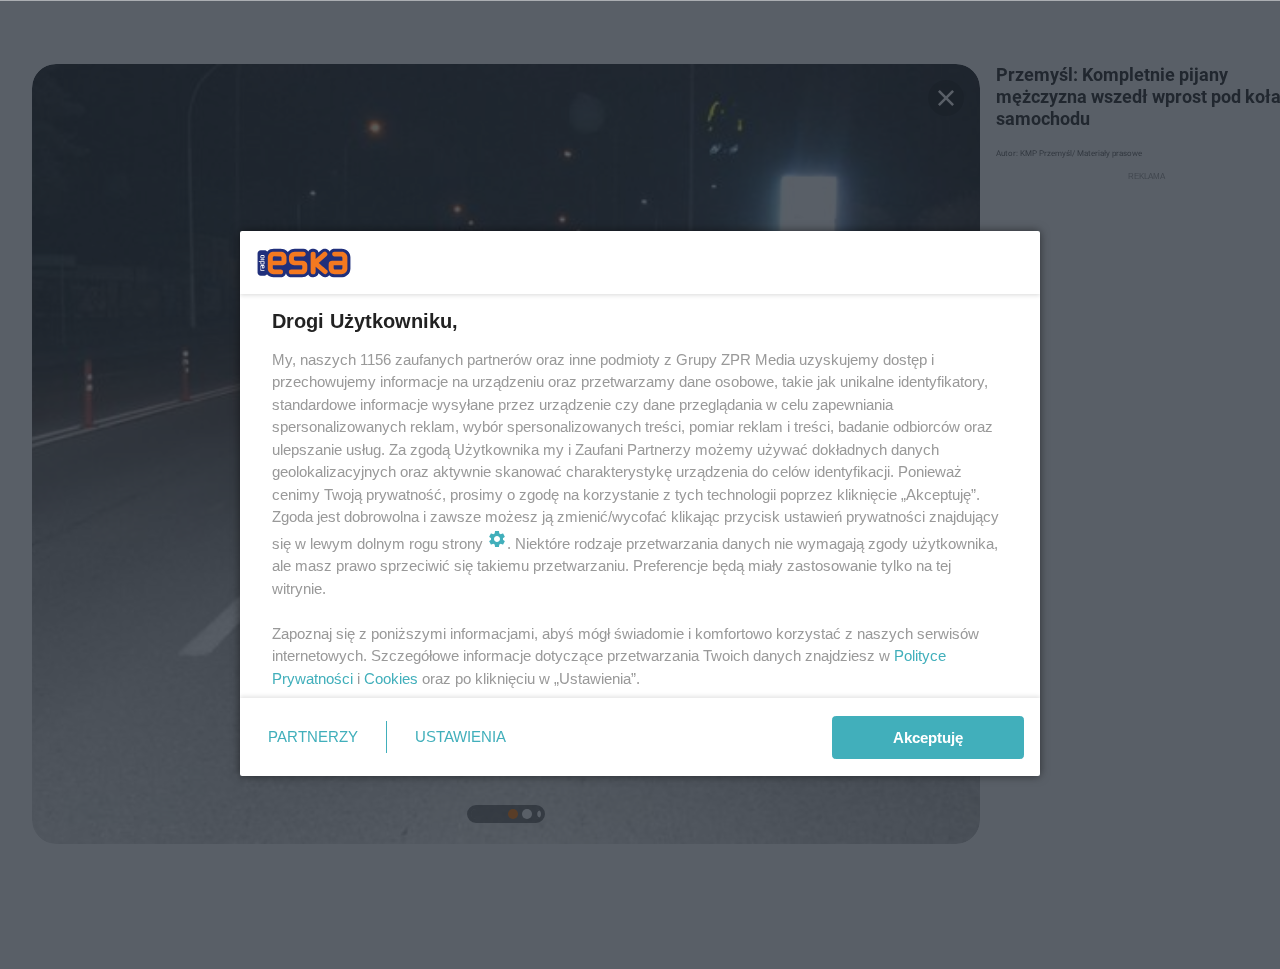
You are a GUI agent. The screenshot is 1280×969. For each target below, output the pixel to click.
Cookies (391, 678)
